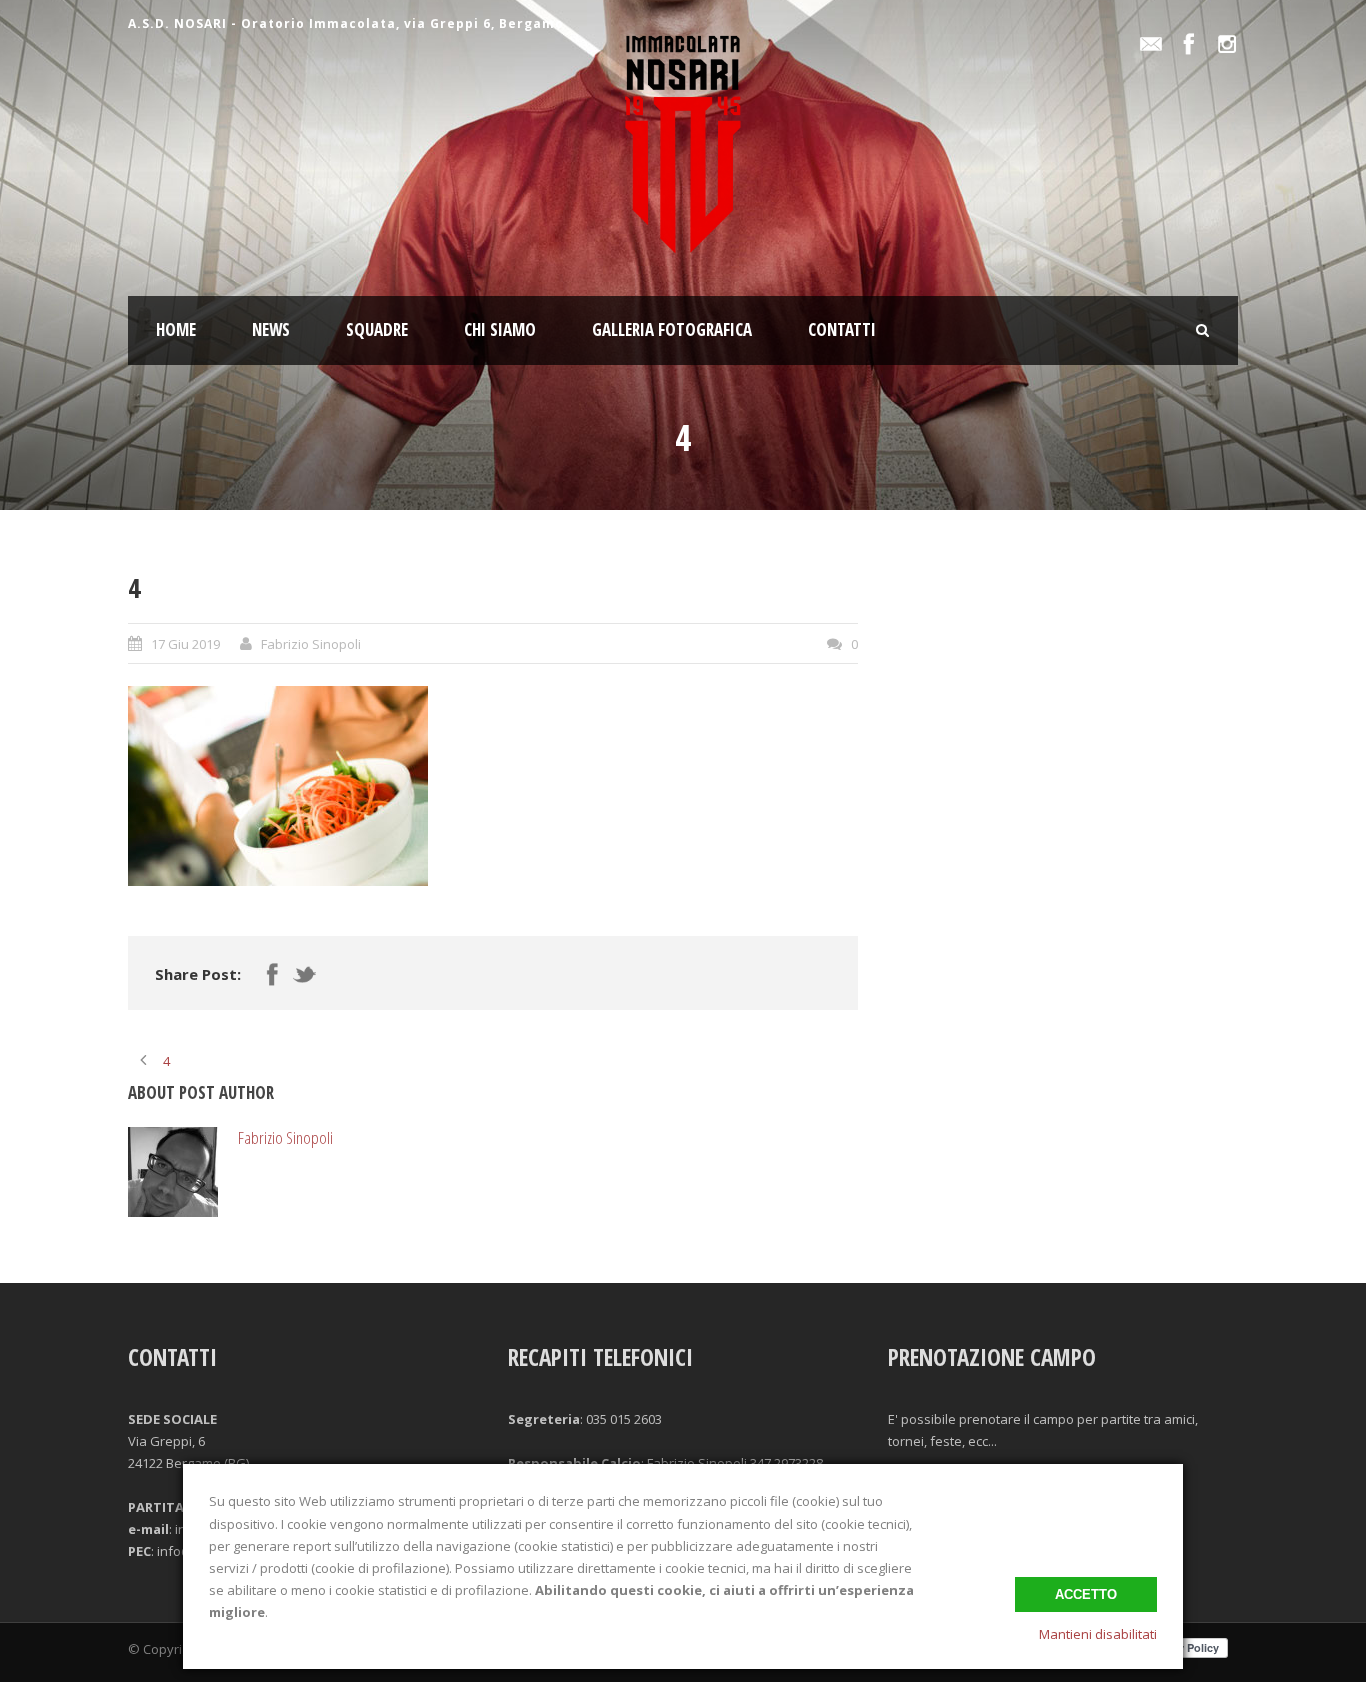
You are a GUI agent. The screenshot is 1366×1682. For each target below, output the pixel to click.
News (271, 329)
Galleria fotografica (672, 329)
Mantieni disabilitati (1098, 1634)
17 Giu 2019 (185, 644)
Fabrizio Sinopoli (311, 644)
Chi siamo (500, 329)
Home (176, 329)
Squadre (377, 329)
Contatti (842, 329)
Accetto (1086, 1594)
